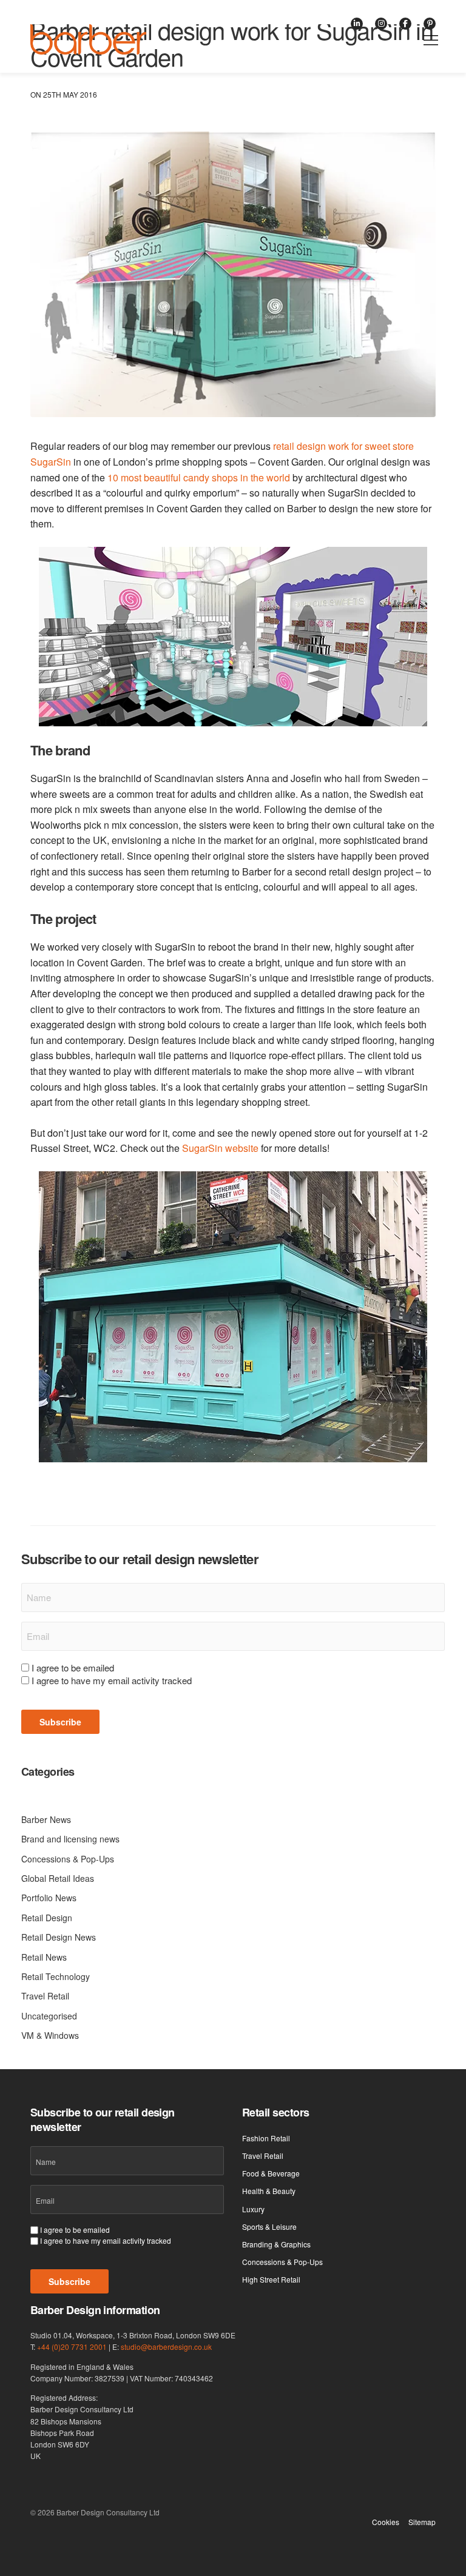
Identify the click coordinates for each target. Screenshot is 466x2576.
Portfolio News (49, 1898)
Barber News (46, 1819)
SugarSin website (220, 1148)
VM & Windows (50, 2035)
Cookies (386, 2522)
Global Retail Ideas (58, 1878)
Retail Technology (56, 1976)
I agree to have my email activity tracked (112, 1680)
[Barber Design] (88, 39)
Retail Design (47, 1918)
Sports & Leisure (269, 2226)
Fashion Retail (266, 2138)
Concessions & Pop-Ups (68, 1859)
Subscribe (60, 1722)
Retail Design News (59, 1937)
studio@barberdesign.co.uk (166, 2347)
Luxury (253, 2209)
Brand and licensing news (70, 1839)
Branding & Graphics (276, 2244)
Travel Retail (45, 1996)
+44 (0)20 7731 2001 (72, 2347)
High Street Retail (271, 2279)
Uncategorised (49, 2016)
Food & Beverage (271, 2173)
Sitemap (422, 2522)
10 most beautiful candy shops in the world (199, 477)
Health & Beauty (269, 2191)
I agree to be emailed (73, 1668)
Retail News (44, 1957)
